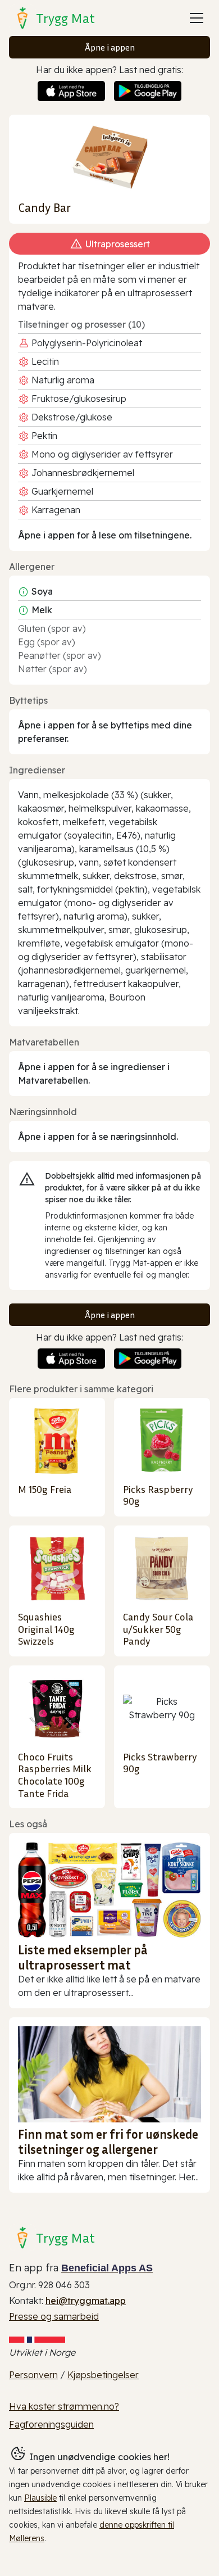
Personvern (33, 2375)
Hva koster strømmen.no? (64, 2406)
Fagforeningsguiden (51, 2424)
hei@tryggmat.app (86, 2301)
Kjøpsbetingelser (103, 2375)
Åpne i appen (110, 47)
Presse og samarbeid (54, 2316)
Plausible (40, 2498)
